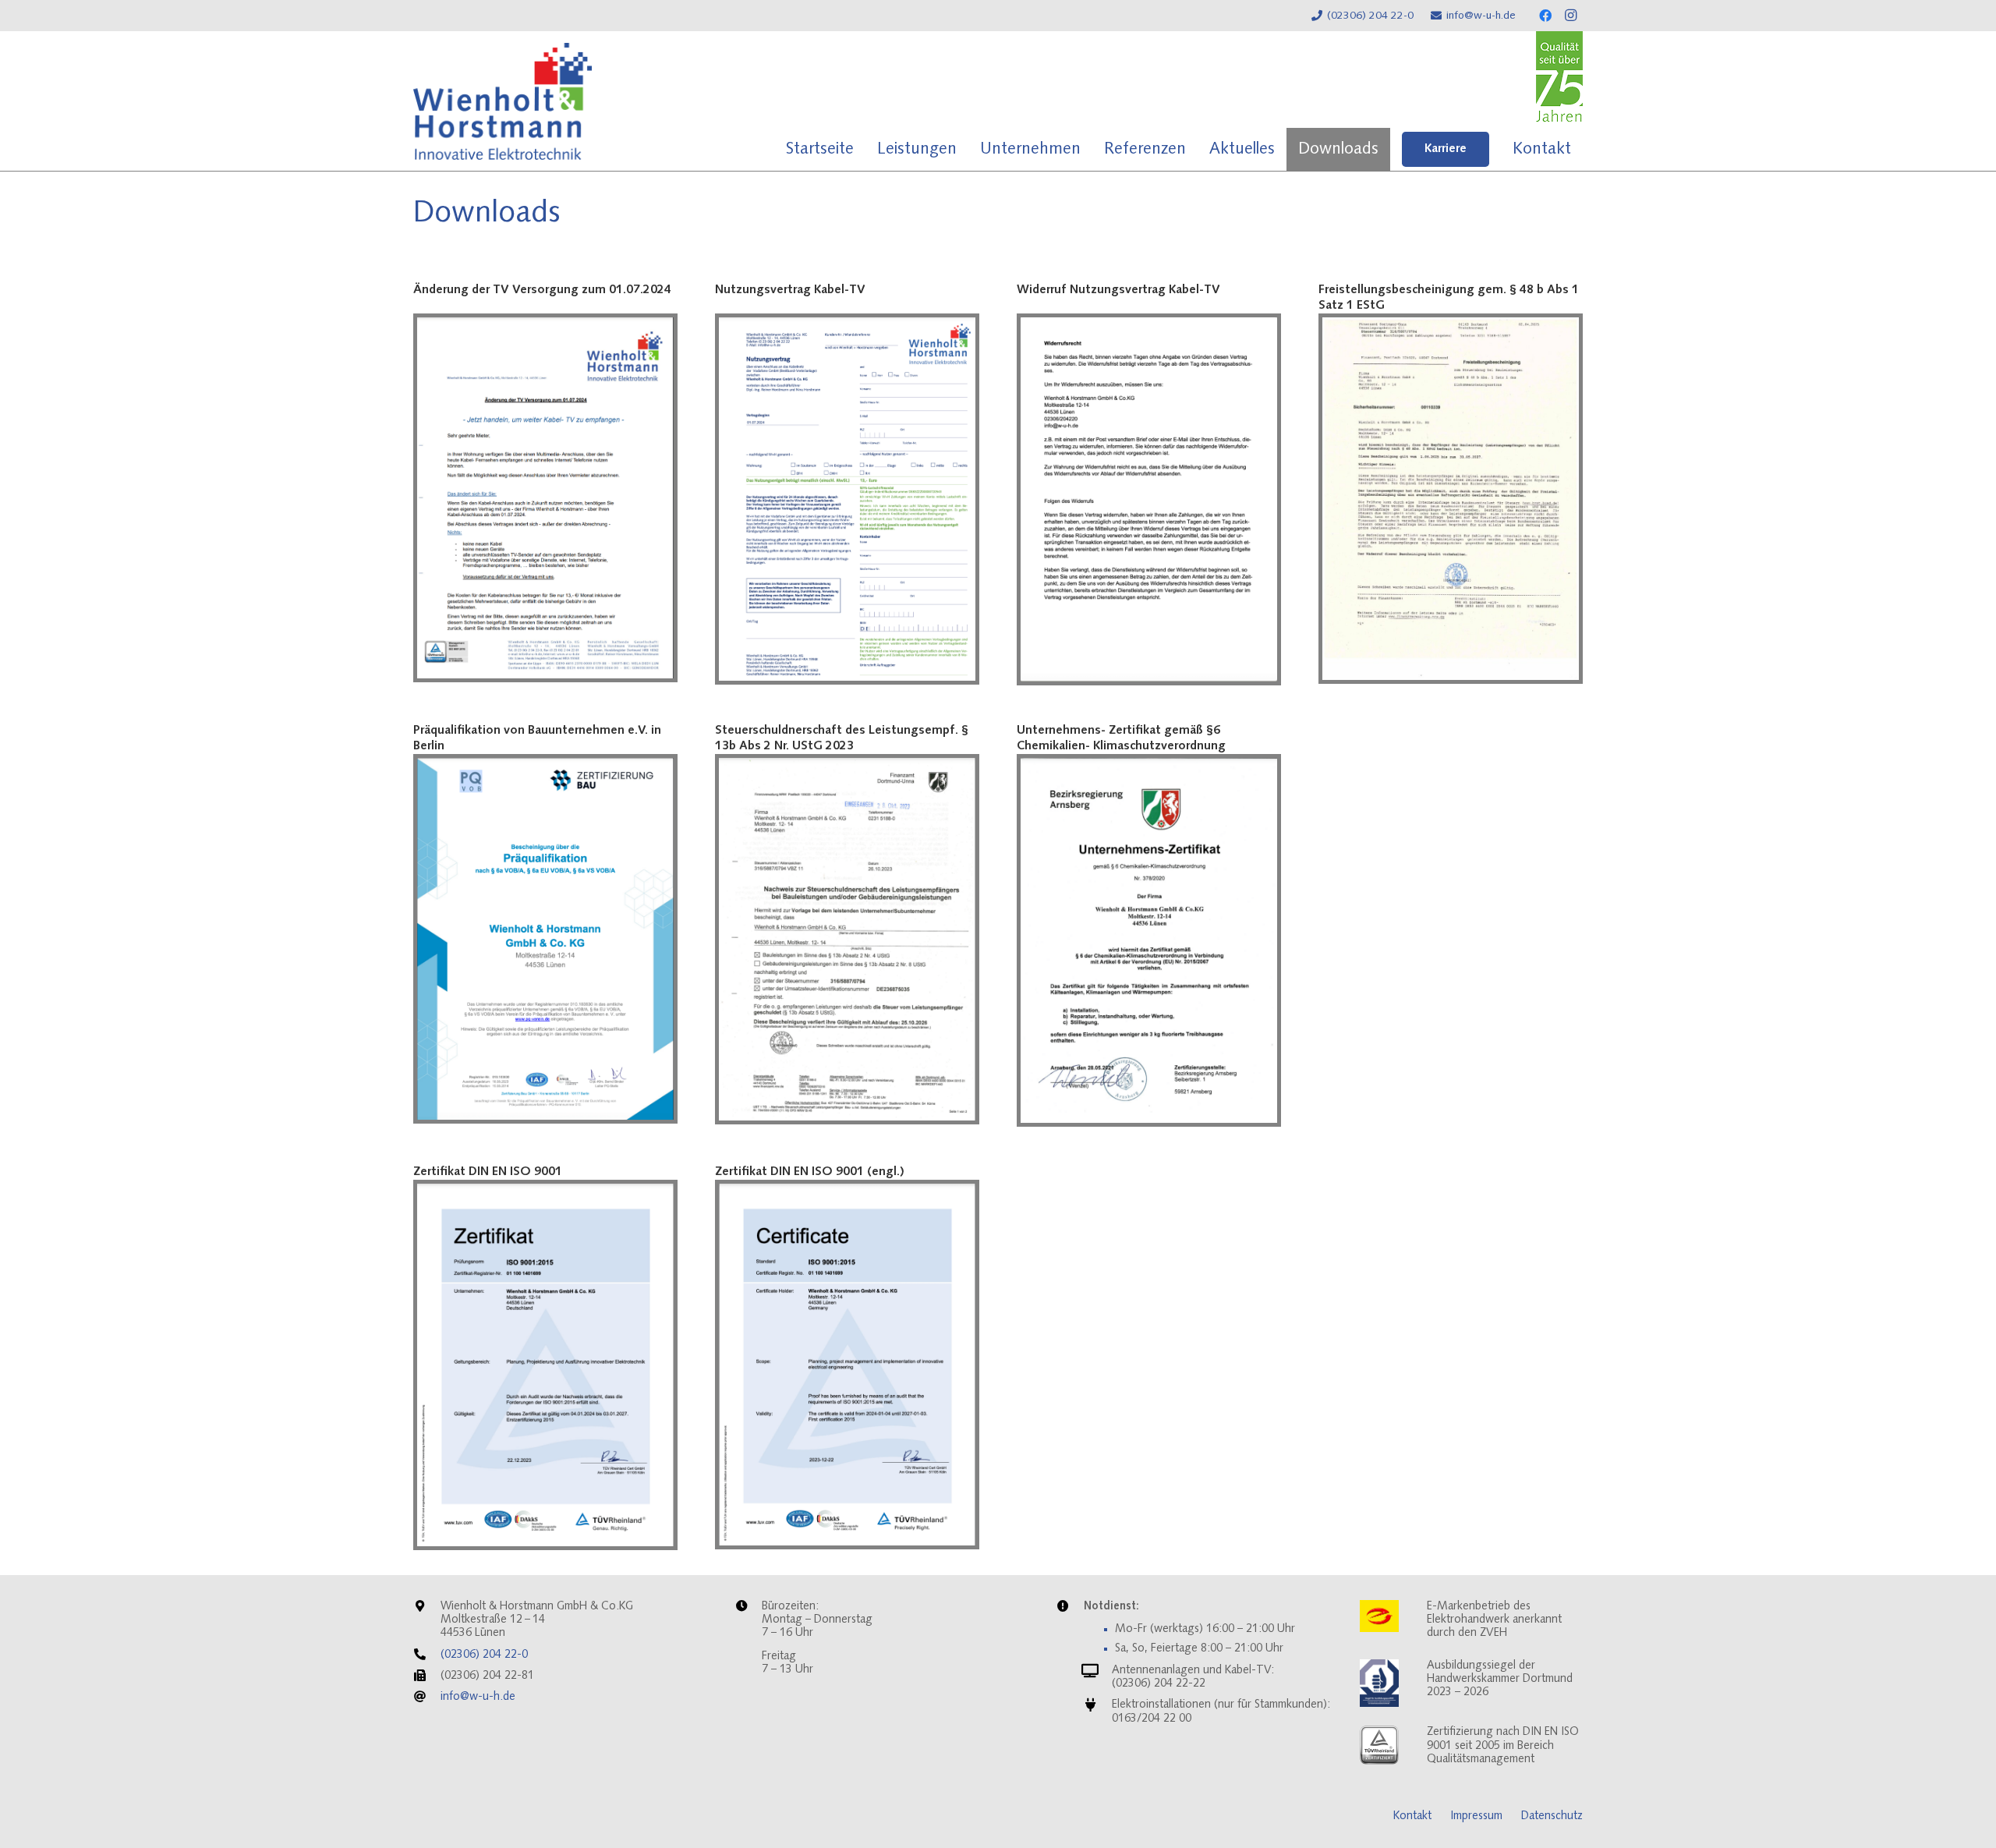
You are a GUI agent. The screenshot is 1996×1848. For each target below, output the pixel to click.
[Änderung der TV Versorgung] (545, 498)
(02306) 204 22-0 (484, 1655)
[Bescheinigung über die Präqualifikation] (545, 939)
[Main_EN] (847, 1365)
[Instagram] (1570, 16)
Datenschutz (1552, 1816)
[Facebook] (1545, 16)
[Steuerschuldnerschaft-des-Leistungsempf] (847, 939)
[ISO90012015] (545, 1365)
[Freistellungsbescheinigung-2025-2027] (1451, 499)
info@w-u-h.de (478, 1697)
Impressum (1476, 1816)
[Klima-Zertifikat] (1149, 940)
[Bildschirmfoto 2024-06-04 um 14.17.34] (1149, 499)
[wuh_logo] (503, 101)
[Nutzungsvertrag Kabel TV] (847, 499)
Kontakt (1412, 1816)
